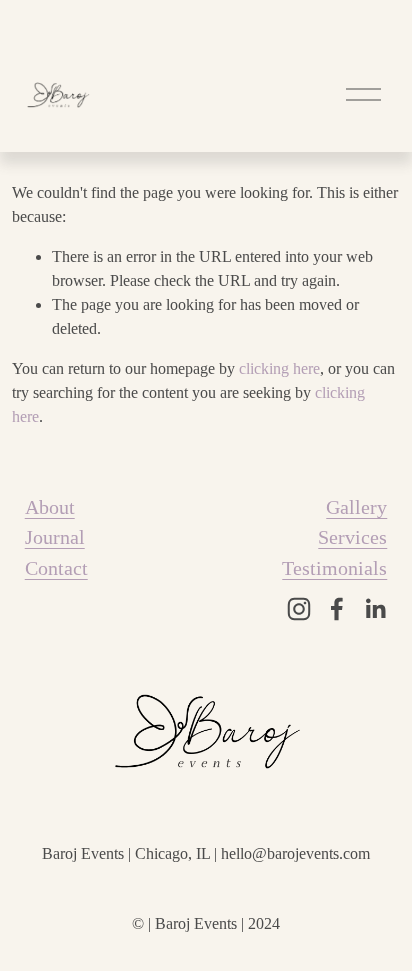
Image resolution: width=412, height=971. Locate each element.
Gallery (356, 507)
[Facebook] (337, 609)
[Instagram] (299, 609)
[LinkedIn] (375, 609)
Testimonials (334, 568)
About (50, 507)
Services (352, 537)
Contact (56, 568)
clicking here (279, 368)
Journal (55, 537)
